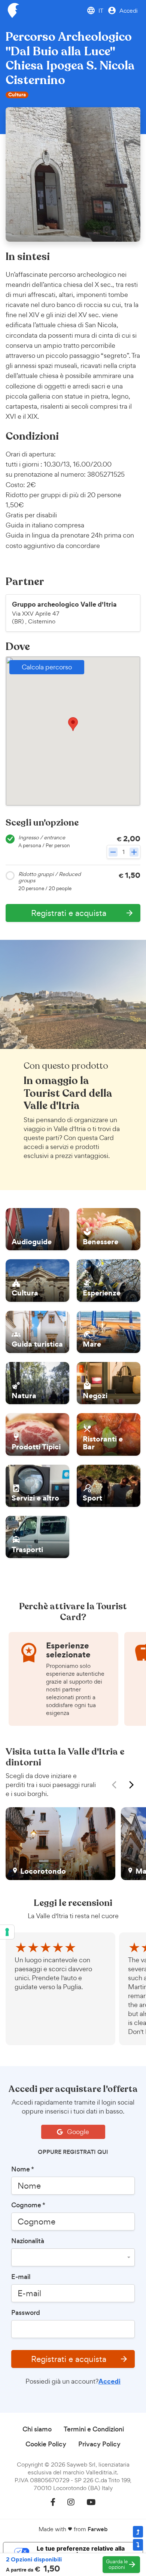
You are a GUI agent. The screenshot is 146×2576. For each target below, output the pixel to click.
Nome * (23, 2169)
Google (77, 2132)
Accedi (109, 2381)
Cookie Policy (46, 2444)
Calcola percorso (47, 667)
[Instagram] (71, 2502)
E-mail (21, 2277)
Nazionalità (28, 2241)
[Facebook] (53, 2502)
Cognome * (28, 2205)
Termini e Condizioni (94, 2429)
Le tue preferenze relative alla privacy (81, 2551)
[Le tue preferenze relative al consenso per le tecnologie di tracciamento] (7, 1932)
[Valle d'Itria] (13, 10)
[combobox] (73, 2257)
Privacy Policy (99, 2444)
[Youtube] (91, 2502)
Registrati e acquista (80, 2359)
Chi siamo (37, 2429)
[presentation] (116, 1785)
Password (26, 2313)
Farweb (98, 2529)
